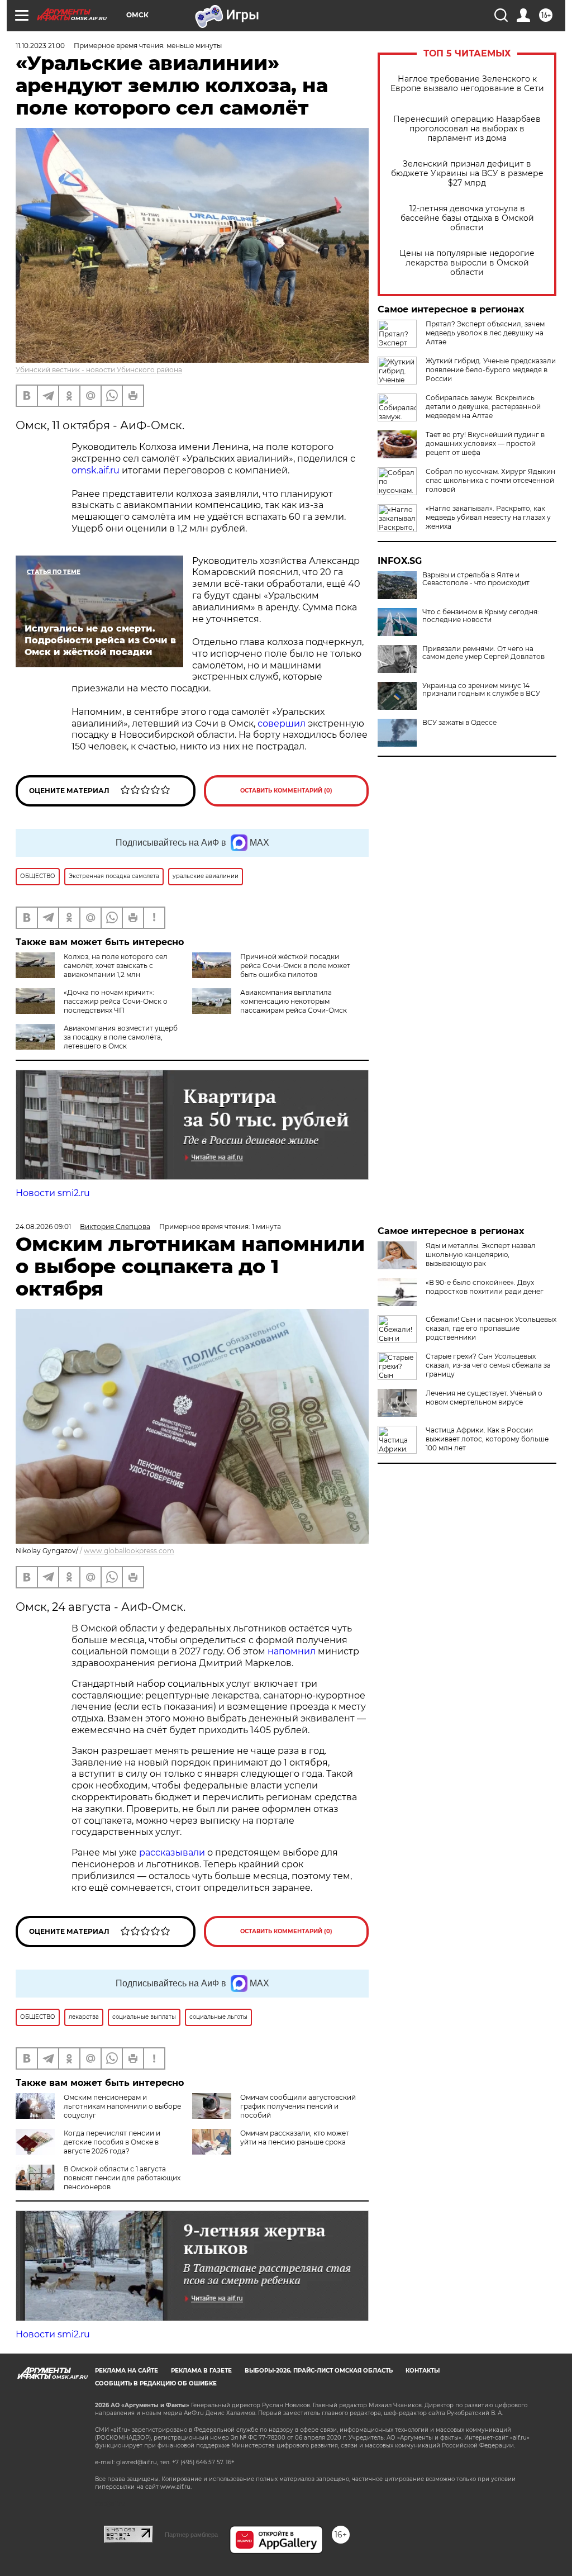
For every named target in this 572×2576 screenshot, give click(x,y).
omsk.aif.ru (96, 470)
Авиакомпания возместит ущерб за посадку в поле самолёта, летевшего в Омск (121, 1037)
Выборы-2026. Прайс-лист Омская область (319, 2371)
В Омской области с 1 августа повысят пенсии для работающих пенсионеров (122, 2178)
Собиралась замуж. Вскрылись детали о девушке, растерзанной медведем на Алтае (483, 407)
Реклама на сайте (127, 2371)
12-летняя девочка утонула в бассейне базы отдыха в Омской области (467, 218)
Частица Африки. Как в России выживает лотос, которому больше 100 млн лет (487, 1439)
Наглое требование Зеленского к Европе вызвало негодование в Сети (467, 84)
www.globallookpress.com (129, 1551)
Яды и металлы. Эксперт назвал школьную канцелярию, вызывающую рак (481, 1254)
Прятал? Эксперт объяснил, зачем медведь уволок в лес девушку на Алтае (485, 333)
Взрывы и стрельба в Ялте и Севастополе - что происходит (476, 579)
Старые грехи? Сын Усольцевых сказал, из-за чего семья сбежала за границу (488, 1365)
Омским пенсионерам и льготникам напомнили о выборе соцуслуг (122, 2106)
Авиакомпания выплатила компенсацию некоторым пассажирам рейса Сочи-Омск (294, 1001)
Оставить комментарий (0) (286, 791)
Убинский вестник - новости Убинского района (99, 370)
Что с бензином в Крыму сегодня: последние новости (481, 616)
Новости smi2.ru (53, 1193)
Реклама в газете (201, 2371)
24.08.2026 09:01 (43, 1227)
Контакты (423, 2371)
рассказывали (172, 1852)
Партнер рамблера (191, 2535)
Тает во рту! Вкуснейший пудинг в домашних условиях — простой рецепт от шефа (485, 443)
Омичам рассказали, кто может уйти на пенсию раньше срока (295, 2138)
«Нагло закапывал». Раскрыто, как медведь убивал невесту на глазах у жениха (488, 517)
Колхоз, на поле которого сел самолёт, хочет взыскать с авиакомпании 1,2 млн (116, 966)
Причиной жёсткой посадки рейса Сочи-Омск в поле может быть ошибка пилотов (295, 966)
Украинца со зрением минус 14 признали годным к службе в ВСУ (481, 690)
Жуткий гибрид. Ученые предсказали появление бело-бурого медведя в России (491, 370)
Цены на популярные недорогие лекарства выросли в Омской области (467, 263)
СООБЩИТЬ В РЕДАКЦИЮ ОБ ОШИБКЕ (156, 2383)
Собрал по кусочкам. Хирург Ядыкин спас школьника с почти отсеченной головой (490, 480)
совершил (282, 724)
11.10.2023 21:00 (40, 46)
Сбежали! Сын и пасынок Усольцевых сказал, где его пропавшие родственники (491, 1328)
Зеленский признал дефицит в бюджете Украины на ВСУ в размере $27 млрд (467, 174)
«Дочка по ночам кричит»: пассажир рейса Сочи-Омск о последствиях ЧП (116, 1001)
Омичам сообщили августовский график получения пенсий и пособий (298, 2106)
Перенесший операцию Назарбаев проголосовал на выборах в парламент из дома (467, 129)
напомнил (292, 1651)
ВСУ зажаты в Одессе (459, 723)
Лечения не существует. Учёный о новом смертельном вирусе (484, 1398)
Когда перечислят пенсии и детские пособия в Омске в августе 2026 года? (112, 2142)
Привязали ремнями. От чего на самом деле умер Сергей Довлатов (483, 653)
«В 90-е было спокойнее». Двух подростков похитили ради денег (485, 1287)
